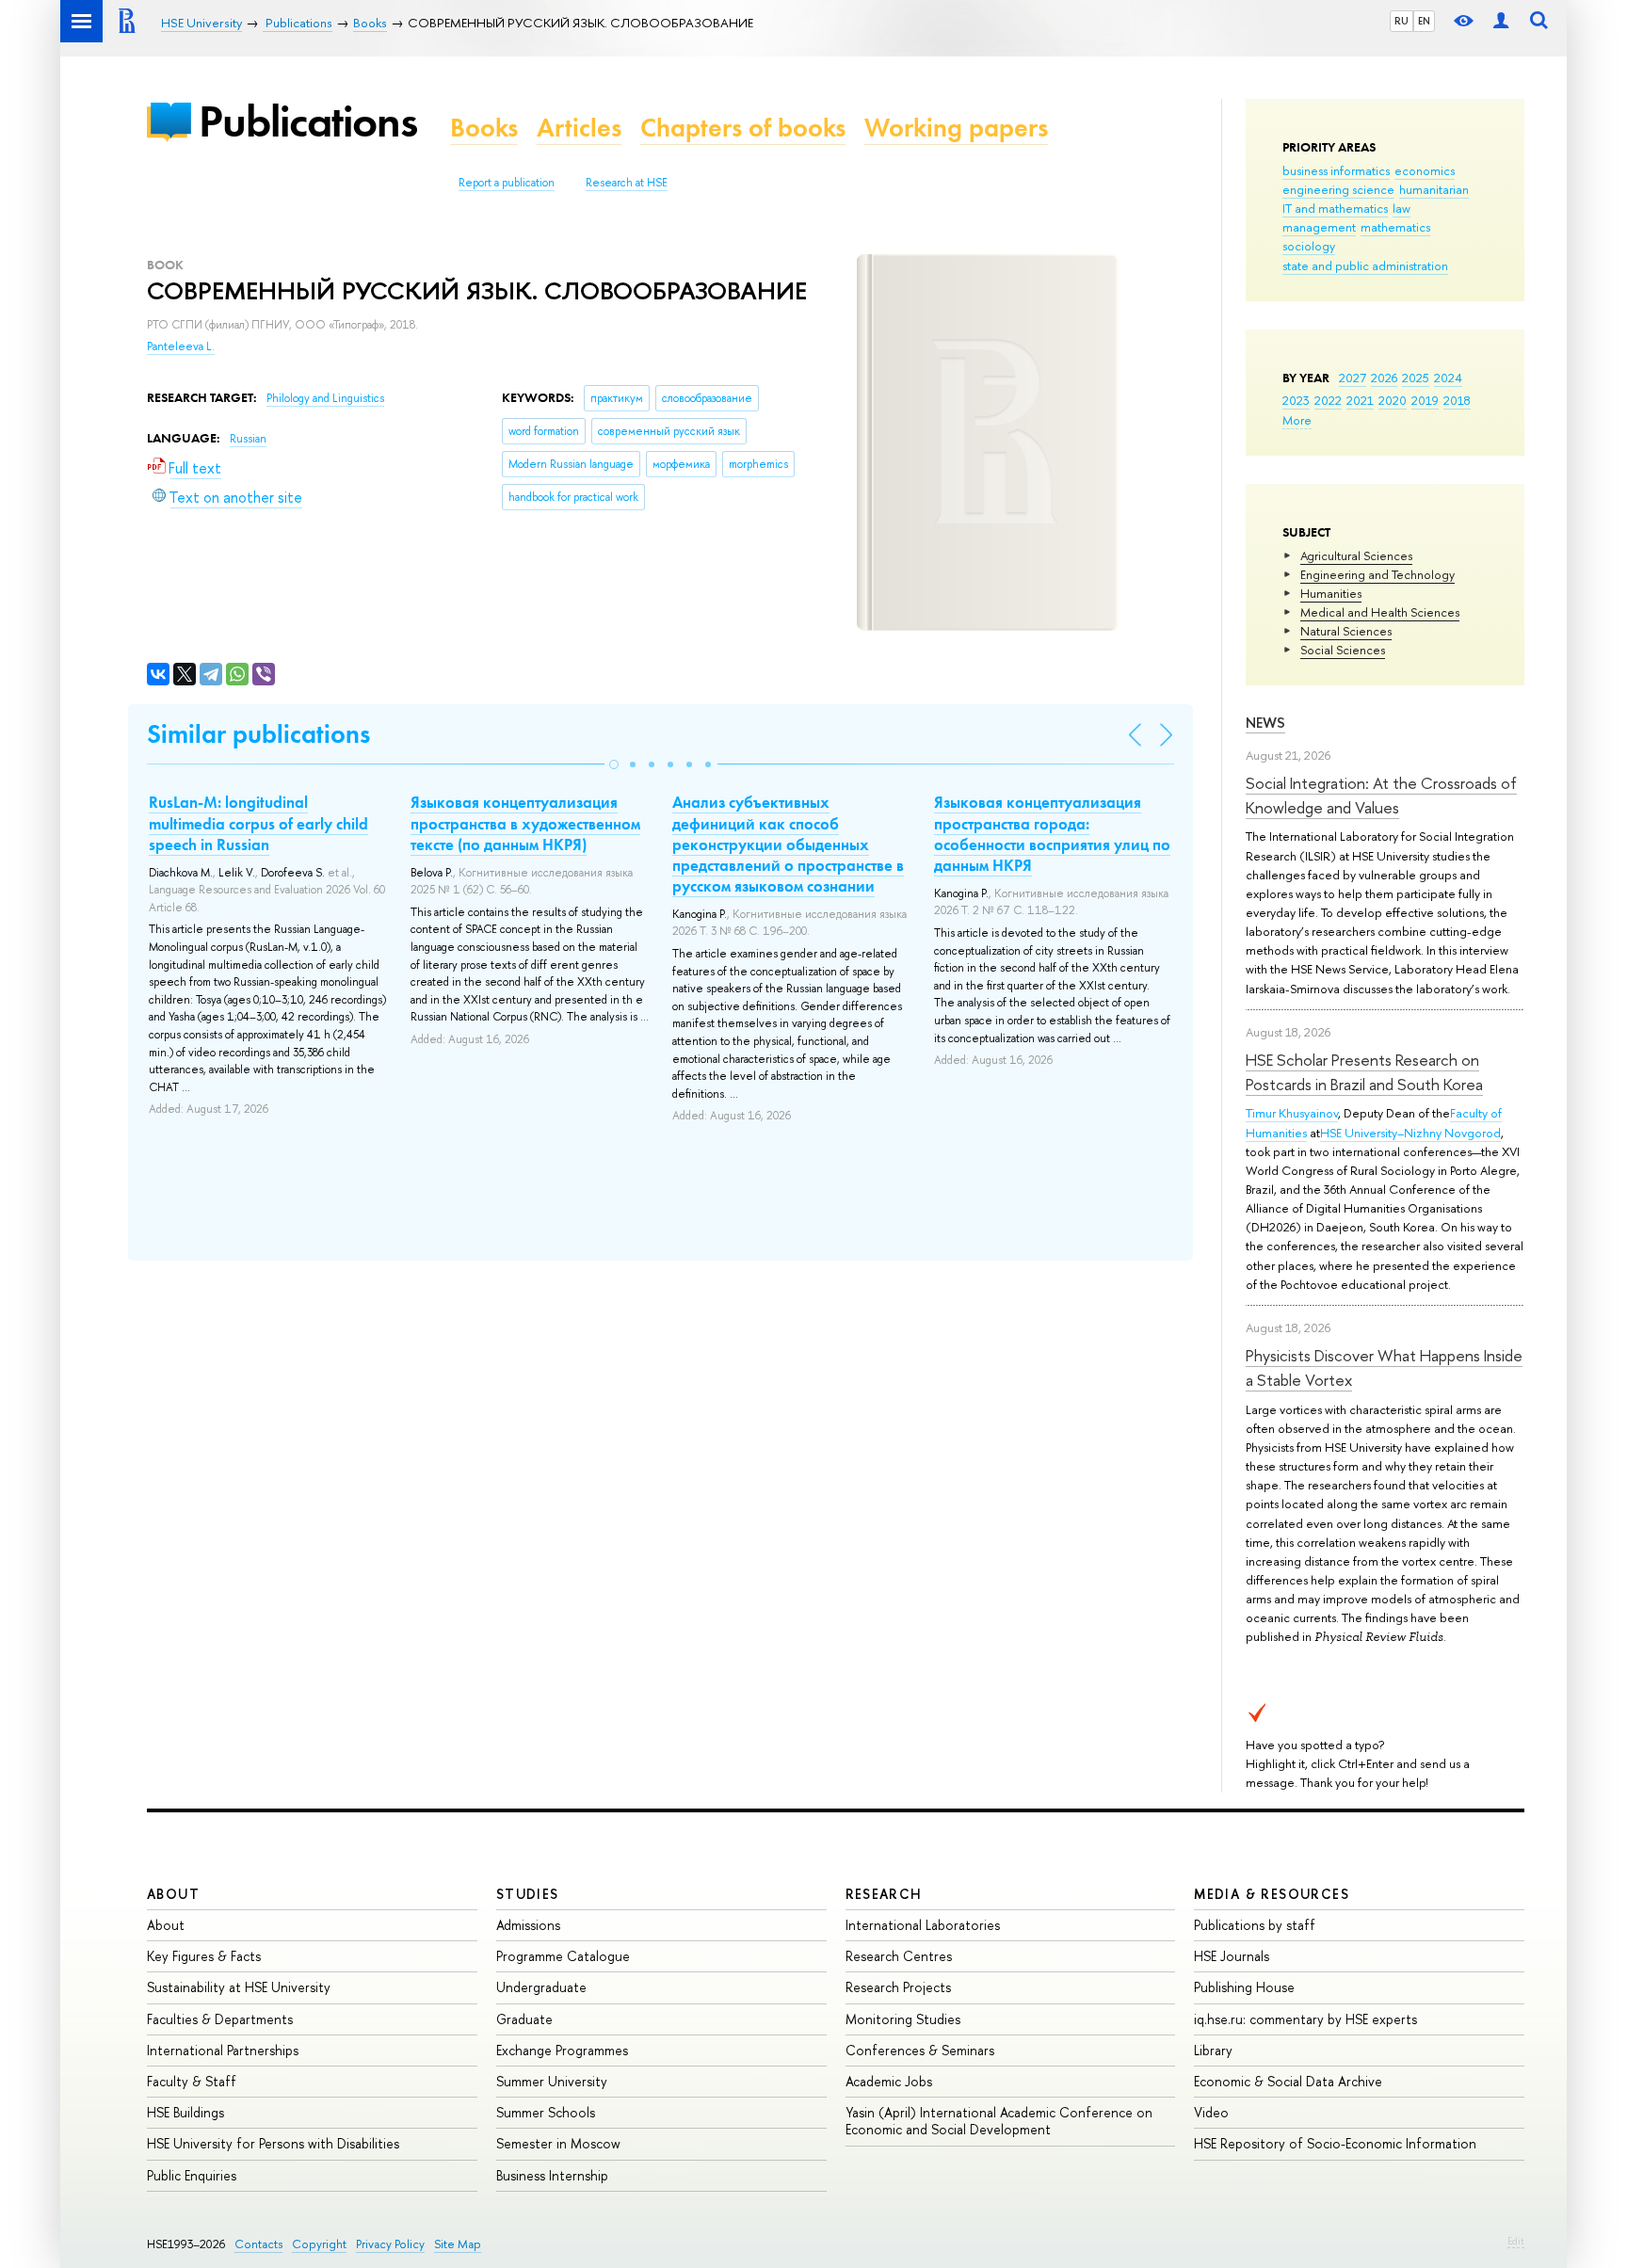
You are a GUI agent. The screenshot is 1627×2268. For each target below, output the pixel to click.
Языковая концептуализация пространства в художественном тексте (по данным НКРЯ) (525, 823)
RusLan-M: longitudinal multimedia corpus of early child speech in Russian (258, 823)
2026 (1384, 378)
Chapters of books (743, 128)
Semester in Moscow (558, 2143)
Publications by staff (1255, 1925)
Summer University (552, 2081)
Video (1211, 2112)
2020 (1393, 400)
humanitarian (1434, 189)
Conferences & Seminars (920, 2050)
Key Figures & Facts (204, 1956)
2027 (1353, 378)
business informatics (1336, 170)
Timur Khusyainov (1292, 1113)
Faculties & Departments (220, 2019)
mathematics (1395, 227)
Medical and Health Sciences (1380, 612)
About (173, 1894)
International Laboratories (923, 1925)
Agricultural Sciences (1356, 555)
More (1297, 420)
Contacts (258, 2244)
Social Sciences (1343, 650)
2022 (1328, 400)
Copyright (319, 2244)
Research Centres (899, 1956)
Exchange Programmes (562, 2050)
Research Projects (898, 1987)
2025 (1416, 378)
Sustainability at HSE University (239, 1987)
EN (1424, 21)
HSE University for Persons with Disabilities (273, 2143)
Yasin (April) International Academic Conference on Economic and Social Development (999, 2121)
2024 (1448, 378)
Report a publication (507, 183)
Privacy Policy (390, 2244)
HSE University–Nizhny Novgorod (1410, 1133)
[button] (614, 764)
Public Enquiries (192, 2175)
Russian (248, 439)
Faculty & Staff (192, 2081)
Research (884, 1894)
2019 (1425, 400)
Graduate (524, 2019)
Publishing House (1244, 1987)
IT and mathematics (1335, 208)
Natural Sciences (1346, 631)
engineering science (1338, 189)
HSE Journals (1232, 1956)
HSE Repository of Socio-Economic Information (1335, 2143)
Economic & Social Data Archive (1288, 2081)
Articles (579, 128)
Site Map (458, 2244)
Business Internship (552, 2175)
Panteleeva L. (181, 346)
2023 (1296, 400)
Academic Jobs (889, 2081)
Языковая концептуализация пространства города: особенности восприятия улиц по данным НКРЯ (1052, 833)
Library (1213, 2050)
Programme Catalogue (563, 1956)
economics (1425, 170)
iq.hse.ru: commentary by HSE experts (1305, 2019)
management (1319, 227)
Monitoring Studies (903, 2019)
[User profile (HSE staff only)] (1501, 21)
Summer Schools (546, 2112)
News (1265, 723)
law (1401, 208)
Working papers (956, 128)
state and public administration (1365, 265)
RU (1401, 21)
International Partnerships (223, 2050)
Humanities (1331, 593)
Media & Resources (1272, 1894)
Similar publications (258, 734)
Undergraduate (541, 1987)
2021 (1360, 400)
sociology (1309, 246)
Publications (308, 121)
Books (484, 128)
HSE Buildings (185, 2112)
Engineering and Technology (1377, 574)
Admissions (528, 1925)
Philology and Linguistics (325, 398)
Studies (528, 1894)
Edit (1516, 2241)
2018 (1457, 400)
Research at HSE (627, 183)
